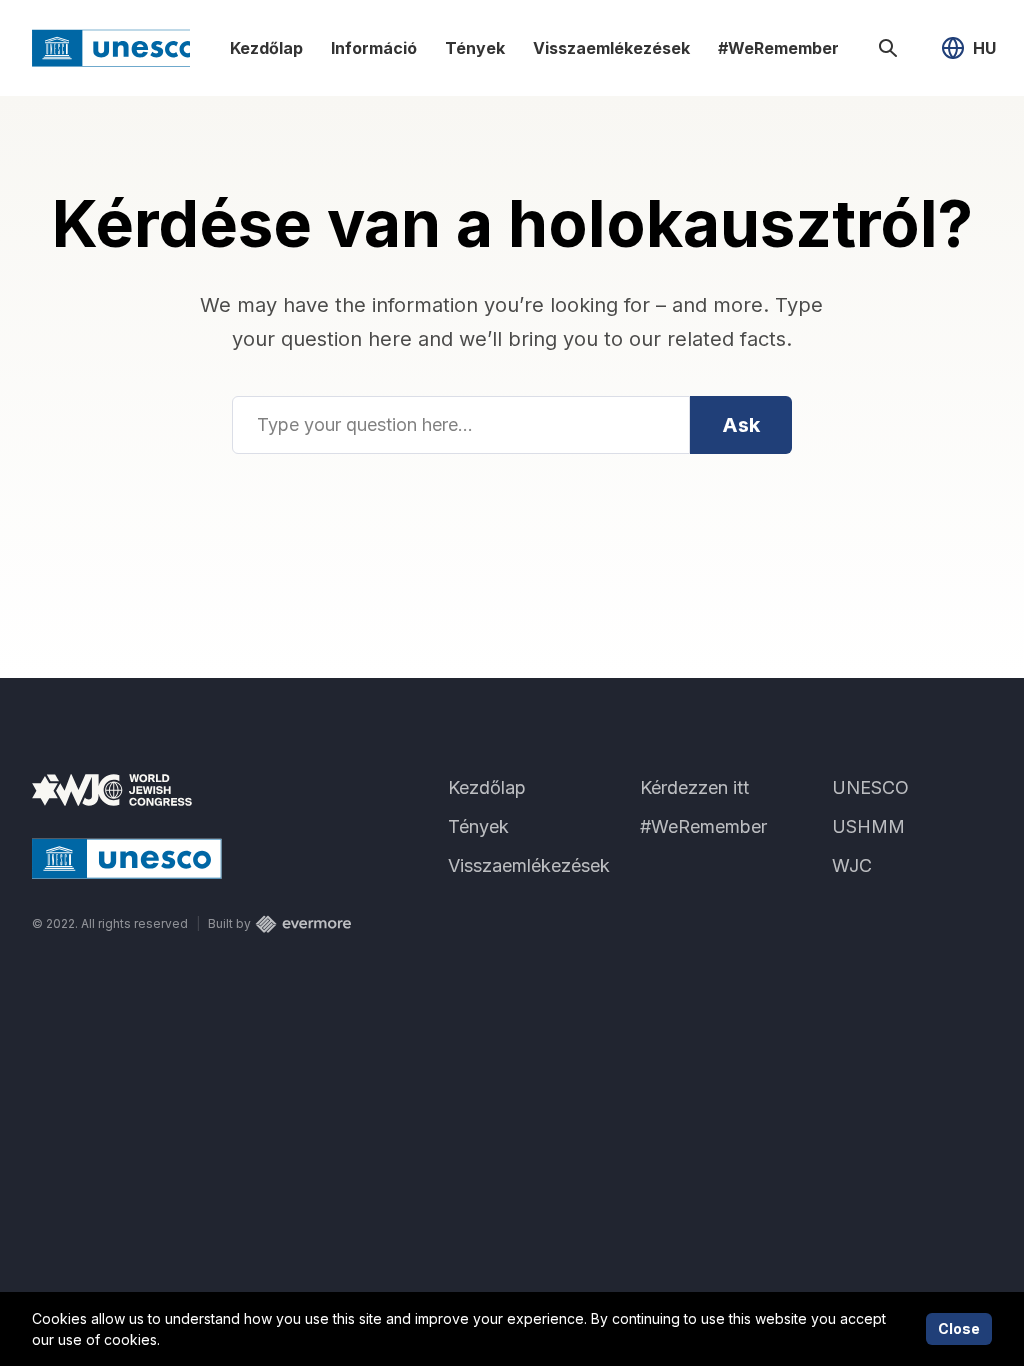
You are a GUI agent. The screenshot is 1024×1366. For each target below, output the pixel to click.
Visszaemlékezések (611, 48)
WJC (852, 865)
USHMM (868, 826)
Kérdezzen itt (694, 787)
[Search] (888, 48)
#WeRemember (778, 48)
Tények (475, 48)
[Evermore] (303, 924)
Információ (374, 48)
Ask (741, 425)
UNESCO (870, 787)
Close (959, 1328)
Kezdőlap (266, 48)
